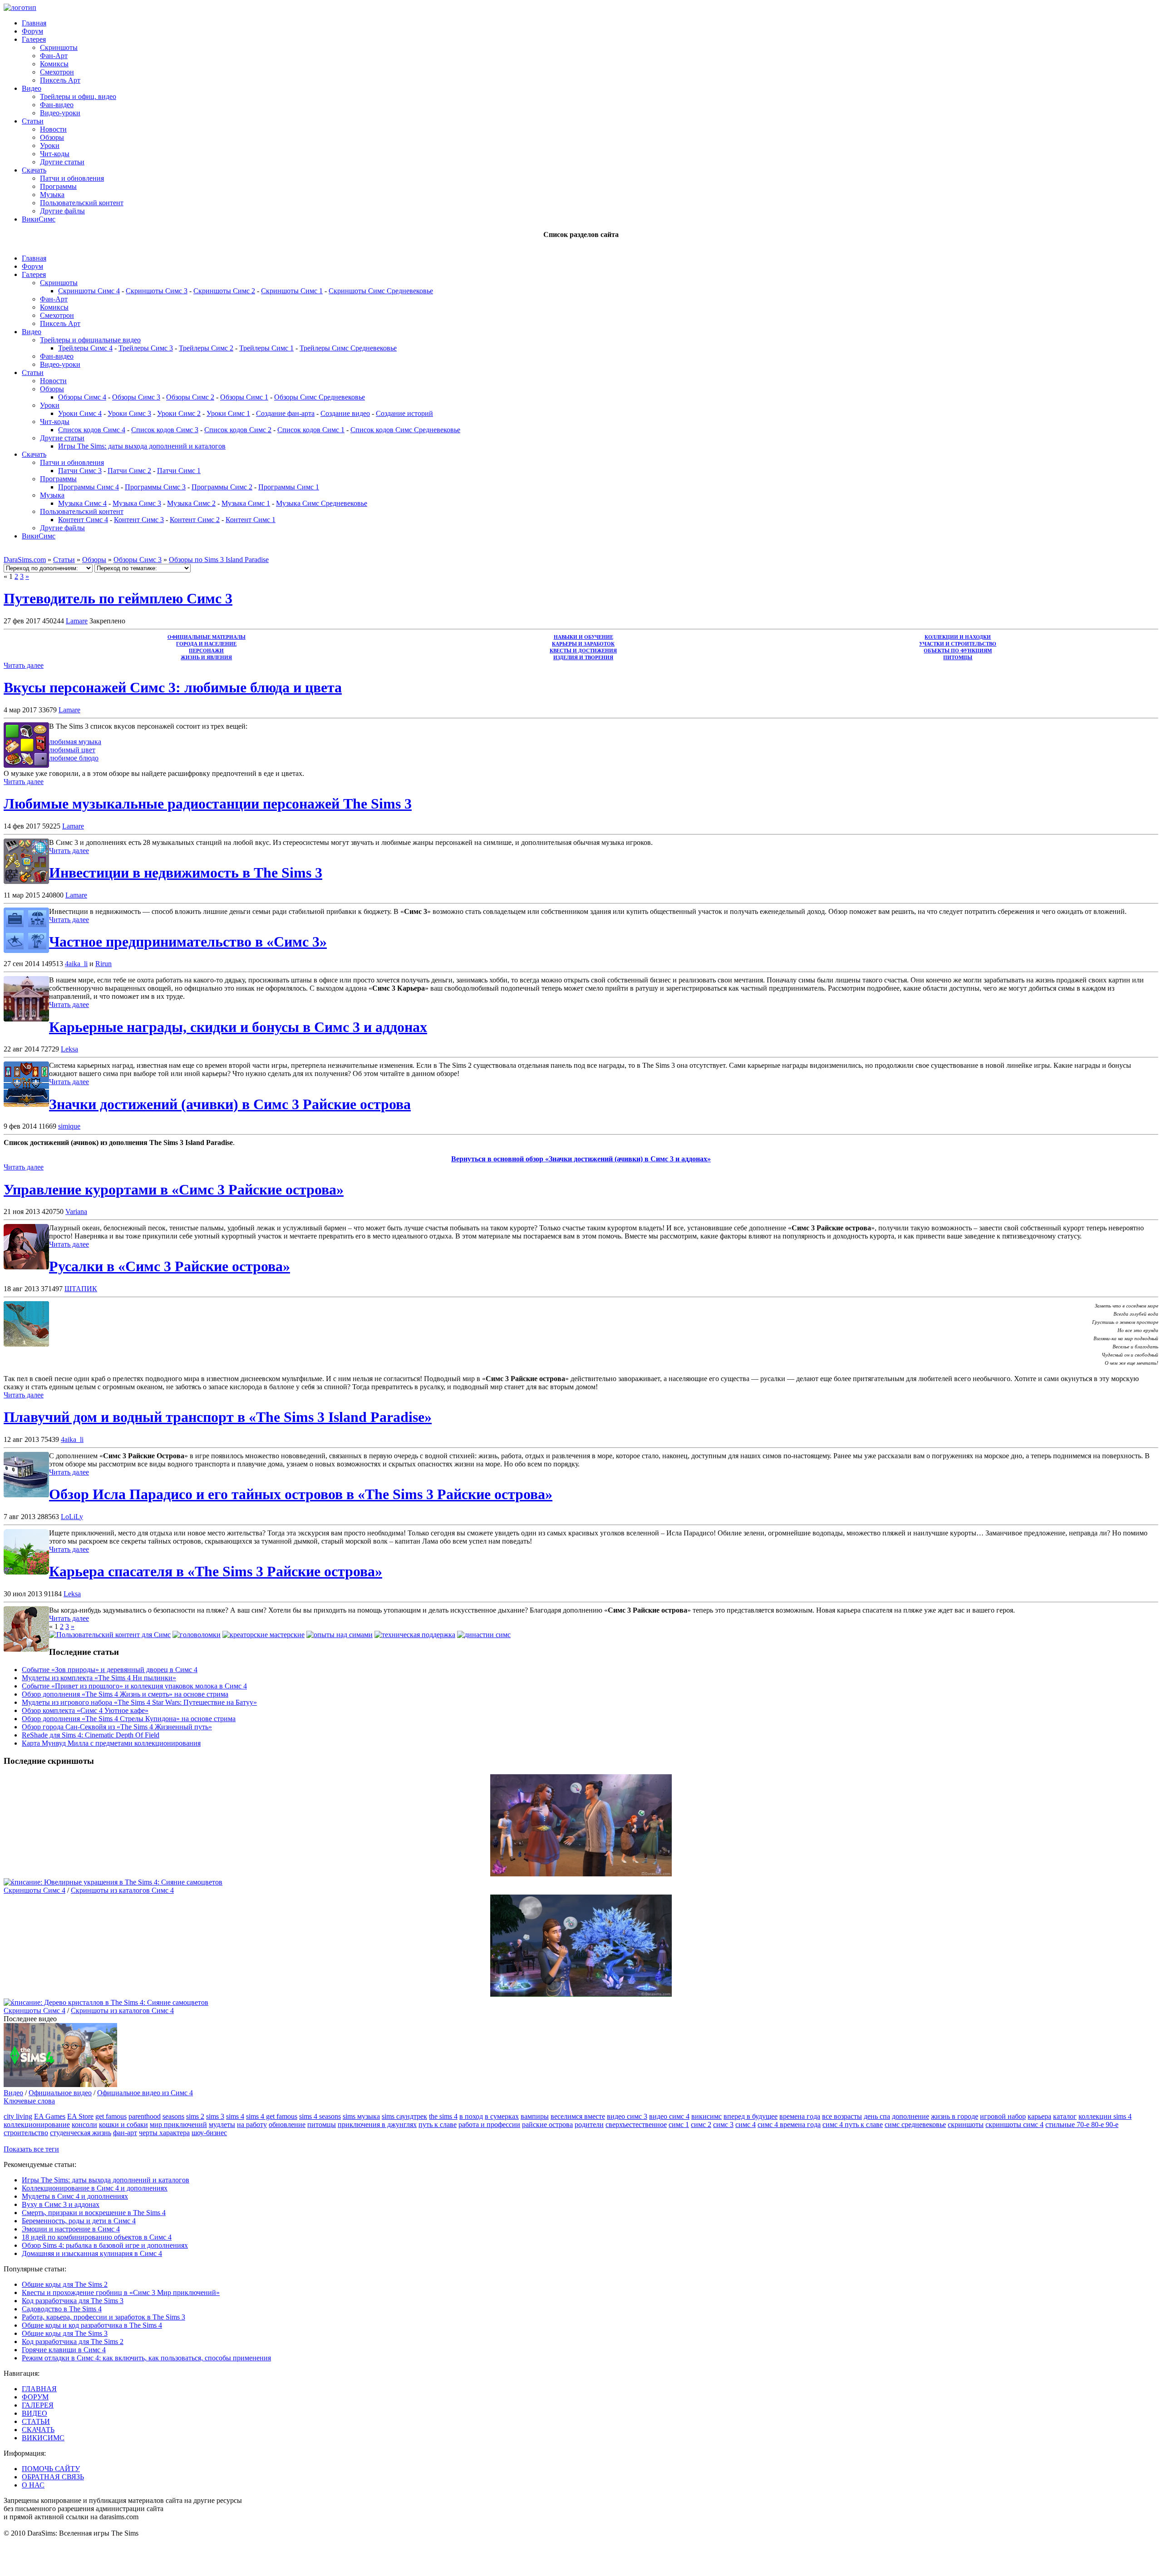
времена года (800, 2116)
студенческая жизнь (81, 2133)
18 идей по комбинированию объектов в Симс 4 (97, 2237)
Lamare (77, 621)
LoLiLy (72, 1517)
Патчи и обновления (72, 178)
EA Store (80, 2116)
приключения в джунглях (377, 2124)
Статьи (33, 121)
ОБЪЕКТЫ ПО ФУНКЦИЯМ (958, 651)
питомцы (322, 2124)
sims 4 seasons (320, 2116)
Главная (34, 23)
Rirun (103, 964)
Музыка (52, 195)
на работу (252, 2124)
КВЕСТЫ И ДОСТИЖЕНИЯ (583, 651)
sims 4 (235, 2116)
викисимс (707, 2116)
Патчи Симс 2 (129, 471)
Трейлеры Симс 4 (85, 348)
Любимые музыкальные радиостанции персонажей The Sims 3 (208, 804)
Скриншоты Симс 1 (292, 291)
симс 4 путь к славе (853, 2124)
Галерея (34, 39)
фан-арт (125, 2133)
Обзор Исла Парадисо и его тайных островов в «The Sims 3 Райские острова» (301, 1494)
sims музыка (361, 2116)
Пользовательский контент (82, 203)
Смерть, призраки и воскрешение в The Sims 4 (94, 2213)
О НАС (33, 2485)
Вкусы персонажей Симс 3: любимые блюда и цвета (173, 687)
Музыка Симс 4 (82, 503)
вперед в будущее (751, 2116)
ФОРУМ (35, 2397)
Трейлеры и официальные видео (90, 340)
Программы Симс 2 (222, 487)
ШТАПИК (81, 1289)
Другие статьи (62, 162)
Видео (32, 88)
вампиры (535, 2116)
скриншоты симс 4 (1014, 2124)
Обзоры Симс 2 (190, 397)
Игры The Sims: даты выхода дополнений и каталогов (142, 446)
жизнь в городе (955, 2116)
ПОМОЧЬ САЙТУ (51, 2469)
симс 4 (746, 2124)
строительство (26, 2133)
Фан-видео (57, 105)
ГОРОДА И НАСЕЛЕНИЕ (206, 644)
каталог (1065, 2116)
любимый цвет (72, 750)
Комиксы (54, 64)
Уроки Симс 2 (179, 413)
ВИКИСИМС (43, 2438)
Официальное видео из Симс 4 (145, 2093)
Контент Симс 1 (251, 520)
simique (69, 1126)
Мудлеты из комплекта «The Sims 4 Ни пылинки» (99, 1678)
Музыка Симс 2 (191, 503)
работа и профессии (489, 2124)
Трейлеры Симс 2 (206, 348)
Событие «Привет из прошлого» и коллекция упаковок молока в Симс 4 (134, 1686)
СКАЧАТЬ (38, 2430)
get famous (111, 2116)
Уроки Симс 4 (80, 413)
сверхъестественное (636, 2124)
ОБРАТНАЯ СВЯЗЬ (53, 2477)
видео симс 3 (627, 2116)
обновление (287, 2124)
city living (18, 2116)
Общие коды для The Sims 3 (65, 2333)
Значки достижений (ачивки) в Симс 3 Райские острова (230, 1104)
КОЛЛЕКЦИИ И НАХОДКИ (958, 637)
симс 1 (679, 2124)
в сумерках (502, 2116)
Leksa (69, 1049)
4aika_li (76, 964)
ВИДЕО (34, 2413)
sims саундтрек (404, 2116)
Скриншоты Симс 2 (224, 291)
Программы (58, 186)
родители (589, 2124)
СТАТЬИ (36, 2421)
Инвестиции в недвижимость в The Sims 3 (186, 873)
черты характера (164, 2133)
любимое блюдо (74, 758)
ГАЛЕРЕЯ (38, 2405)
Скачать (34, 170)
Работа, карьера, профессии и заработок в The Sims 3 (103, 2317)
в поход (471, 2116)
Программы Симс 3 (155, 487)
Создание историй (404, 413)
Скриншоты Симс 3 (157, 291)
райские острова (547, 2124)
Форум (32, 31)
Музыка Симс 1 (246, 503)
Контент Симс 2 (195, 520)
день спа (877, 2116)
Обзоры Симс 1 (244, 397)
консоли (84, 2124)
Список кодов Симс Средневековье (405, 430)
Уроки (50, 146)
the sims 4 (443, 2116)
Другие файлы (62, 211)
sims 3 (215, 2116)
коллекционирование (37, 2124)
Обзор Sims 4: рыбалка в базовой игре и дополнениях (105, 2245)
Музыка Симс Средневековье (322, 503)
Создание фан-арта (285, 413)
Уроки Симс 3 (129, 413)
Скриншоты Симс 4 (89, 291)
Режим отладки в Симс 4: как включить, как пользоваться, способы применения (146, 2358)
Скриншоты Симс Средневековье (381, 291)
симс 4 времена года (789, 2124)
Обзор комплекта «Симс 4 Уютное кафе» (85, 1710)
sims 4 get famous (272, 2116)
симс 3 (723, 2124)
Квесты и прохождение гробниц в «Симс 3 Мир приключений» (121, 2292)
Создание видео (345, 413)
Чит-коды (55, 154)
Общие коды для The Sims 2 (65, 2284)
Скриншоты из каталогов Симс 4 (122, 1890)
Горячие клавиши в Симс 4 (64, 2350)
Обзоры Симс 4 (82, 397)
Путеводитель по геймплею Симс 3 (118, 598)
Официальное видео (60, 2093)
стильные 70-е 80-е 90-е (1082, 2124)
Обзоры (52, 137)
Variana (76, 1212)
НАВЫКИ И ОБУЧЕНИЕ (583, 637)
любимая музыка (75, 742)
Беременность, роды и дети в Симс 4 (79, 2221)
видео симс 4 (669, 2116)
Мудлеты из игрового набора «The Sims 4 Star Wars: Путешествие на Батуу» (139, 1702)
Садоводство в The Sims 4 (62, 2309)
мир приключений (178, 2124)
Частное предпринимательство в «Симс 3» (188, 942)
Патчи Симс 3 (80, 471)
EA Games (50, 2116)
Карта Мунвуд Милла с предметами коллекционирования (111, 1743)
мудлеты (222, 2124)
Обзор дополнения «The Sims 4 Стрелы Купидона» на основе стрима (129, 1719)
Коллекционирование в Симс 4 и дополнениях (95, 2188)
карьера (1039, 2116)
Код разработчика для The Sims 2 (73, 2342)
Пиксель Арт (60, 80)
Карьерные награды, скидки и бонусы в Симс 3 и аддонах (238, 1027)
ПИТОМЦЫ (958, 658)
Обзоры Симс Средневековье (320, 397)
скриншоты (966, 2124)
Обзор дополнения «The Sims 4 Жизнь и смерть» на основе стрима (125, 1694)
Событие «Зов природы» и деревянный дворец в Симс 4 (110, 1670)
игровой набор (1003, 2116)
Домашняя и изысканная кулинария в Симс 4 (92, 2253)
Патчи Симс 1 (179, 471)
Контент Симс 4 (83, 520)
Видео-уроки (60, 113)
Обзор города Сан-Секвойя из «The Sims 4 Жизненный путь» (117, 1727)
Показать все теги (31, 2149)
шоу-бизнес (209, 2133)
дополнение (911, 2116)
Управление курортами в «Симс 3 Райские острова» (174, 1189)
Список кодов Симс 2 (238, 430)
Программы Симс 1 (289, 487)
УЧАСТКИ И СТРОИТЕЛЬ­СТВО (958, 644)
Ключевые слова (29, 2101)
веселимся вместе (578, 2116)
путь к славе (438, 2124)
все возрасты (842, 2116)
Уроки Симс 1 (228, 413)
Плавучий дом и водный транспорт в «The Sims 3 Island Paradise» (218, 1417)
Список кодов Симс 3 (165, 430)
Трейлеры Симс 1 (266, 348)
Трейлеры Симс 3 (146, 348)
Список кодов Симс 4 (92, 430)
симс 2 (701, 2124)
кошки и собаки (123, 2124)
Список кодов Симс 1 (311, 430)
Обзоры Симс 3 (136, 397)
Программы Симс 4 (89, 487)
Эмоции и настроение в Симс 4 (71, 2229)
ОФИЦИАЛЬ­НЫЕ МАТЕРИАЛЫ (207, 637)
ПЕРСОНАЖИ (206, 651)
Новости (53, 129)
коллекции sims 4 (1105, 2116)
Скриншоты (59, 47)
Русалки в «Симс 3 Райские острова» (170, 1266)
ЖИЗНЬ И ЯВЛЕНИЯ (206, 658)
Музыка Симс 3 (137, 503)
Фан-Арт (54, 56)
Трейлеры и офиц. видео (78, 96)
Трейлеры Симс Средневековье (348, 348)
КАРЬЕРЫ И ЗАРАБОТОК (583, 644)
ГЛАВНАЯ (39, 2389)
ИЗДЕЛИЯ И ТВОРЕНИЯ (583, 658)
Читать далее (24, 665)
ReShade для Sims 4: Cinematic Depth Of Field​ (91, 1735)
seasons (173, 2116)
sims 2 (195, 2116)
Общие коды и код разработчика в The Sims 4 (92, 2325)
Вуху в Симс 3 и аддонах (61, 2204)
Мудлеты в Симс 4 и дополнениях (75, 2196)
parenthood (145, 2116)
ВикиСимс (39, 219)
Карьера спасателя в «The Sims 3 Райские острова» (216, 1571)
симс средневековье (915, 2124)
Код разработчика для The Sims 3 (73, 2301)
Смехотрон (57, 72)
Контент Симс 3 (139, 520)
